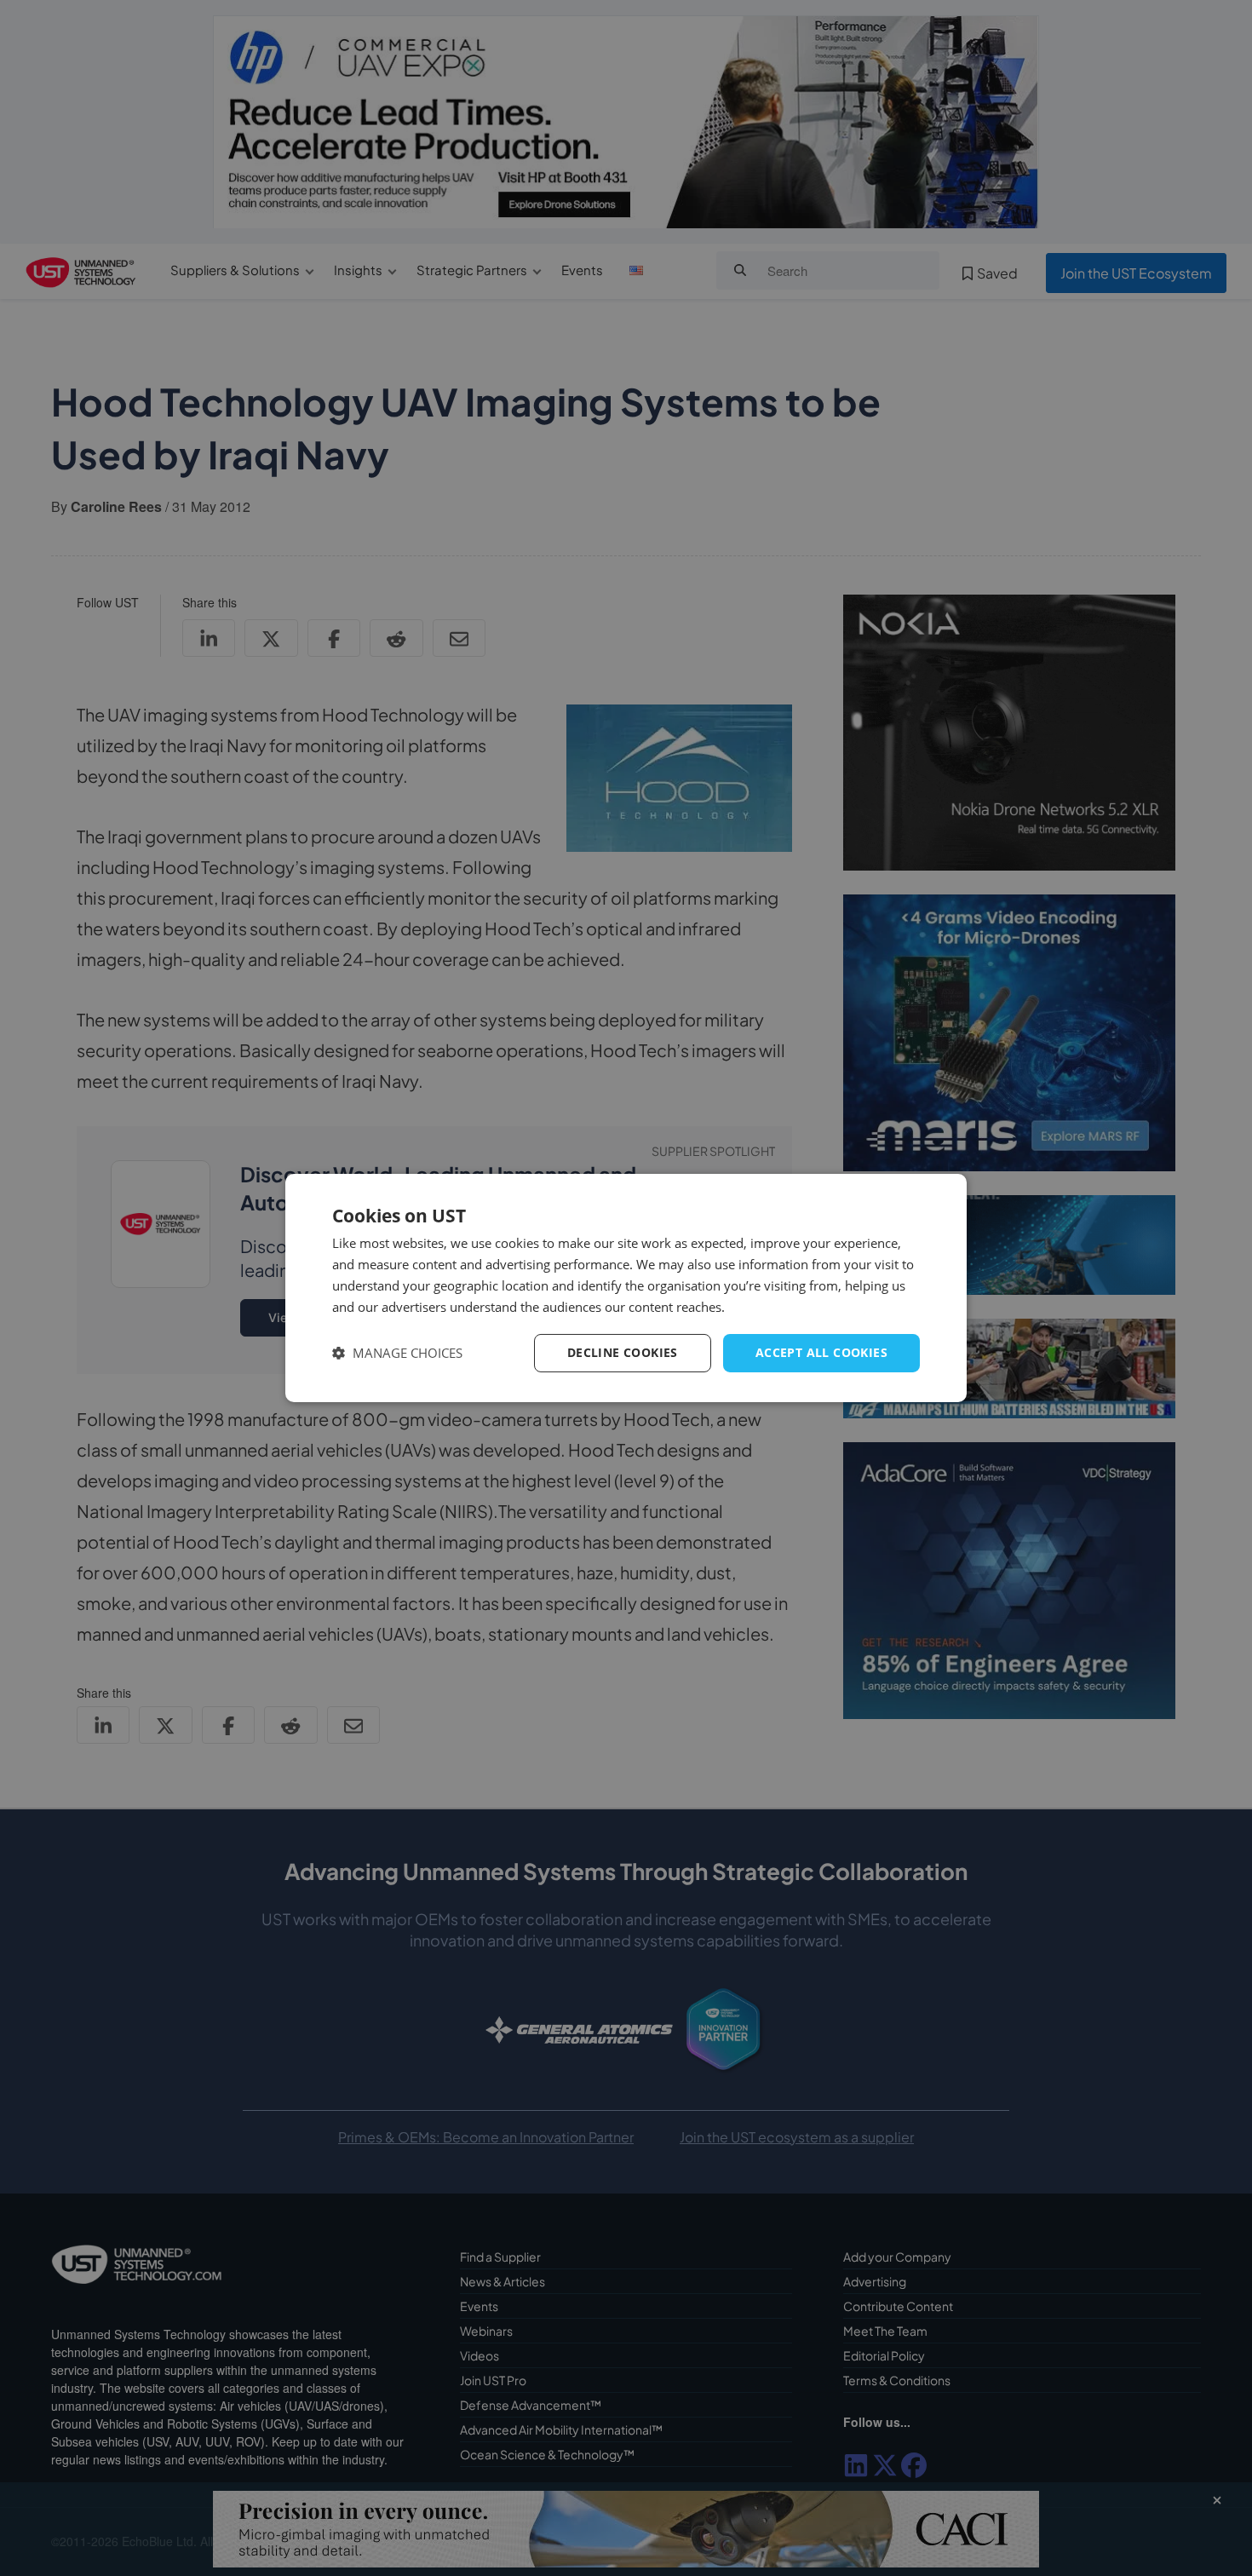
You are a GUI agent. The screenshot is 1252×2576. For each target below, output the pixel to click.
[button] (397, 1353)
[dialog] (626, 1288)
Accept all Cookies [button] (821, 1352)
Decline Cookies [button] (623, 1352)
